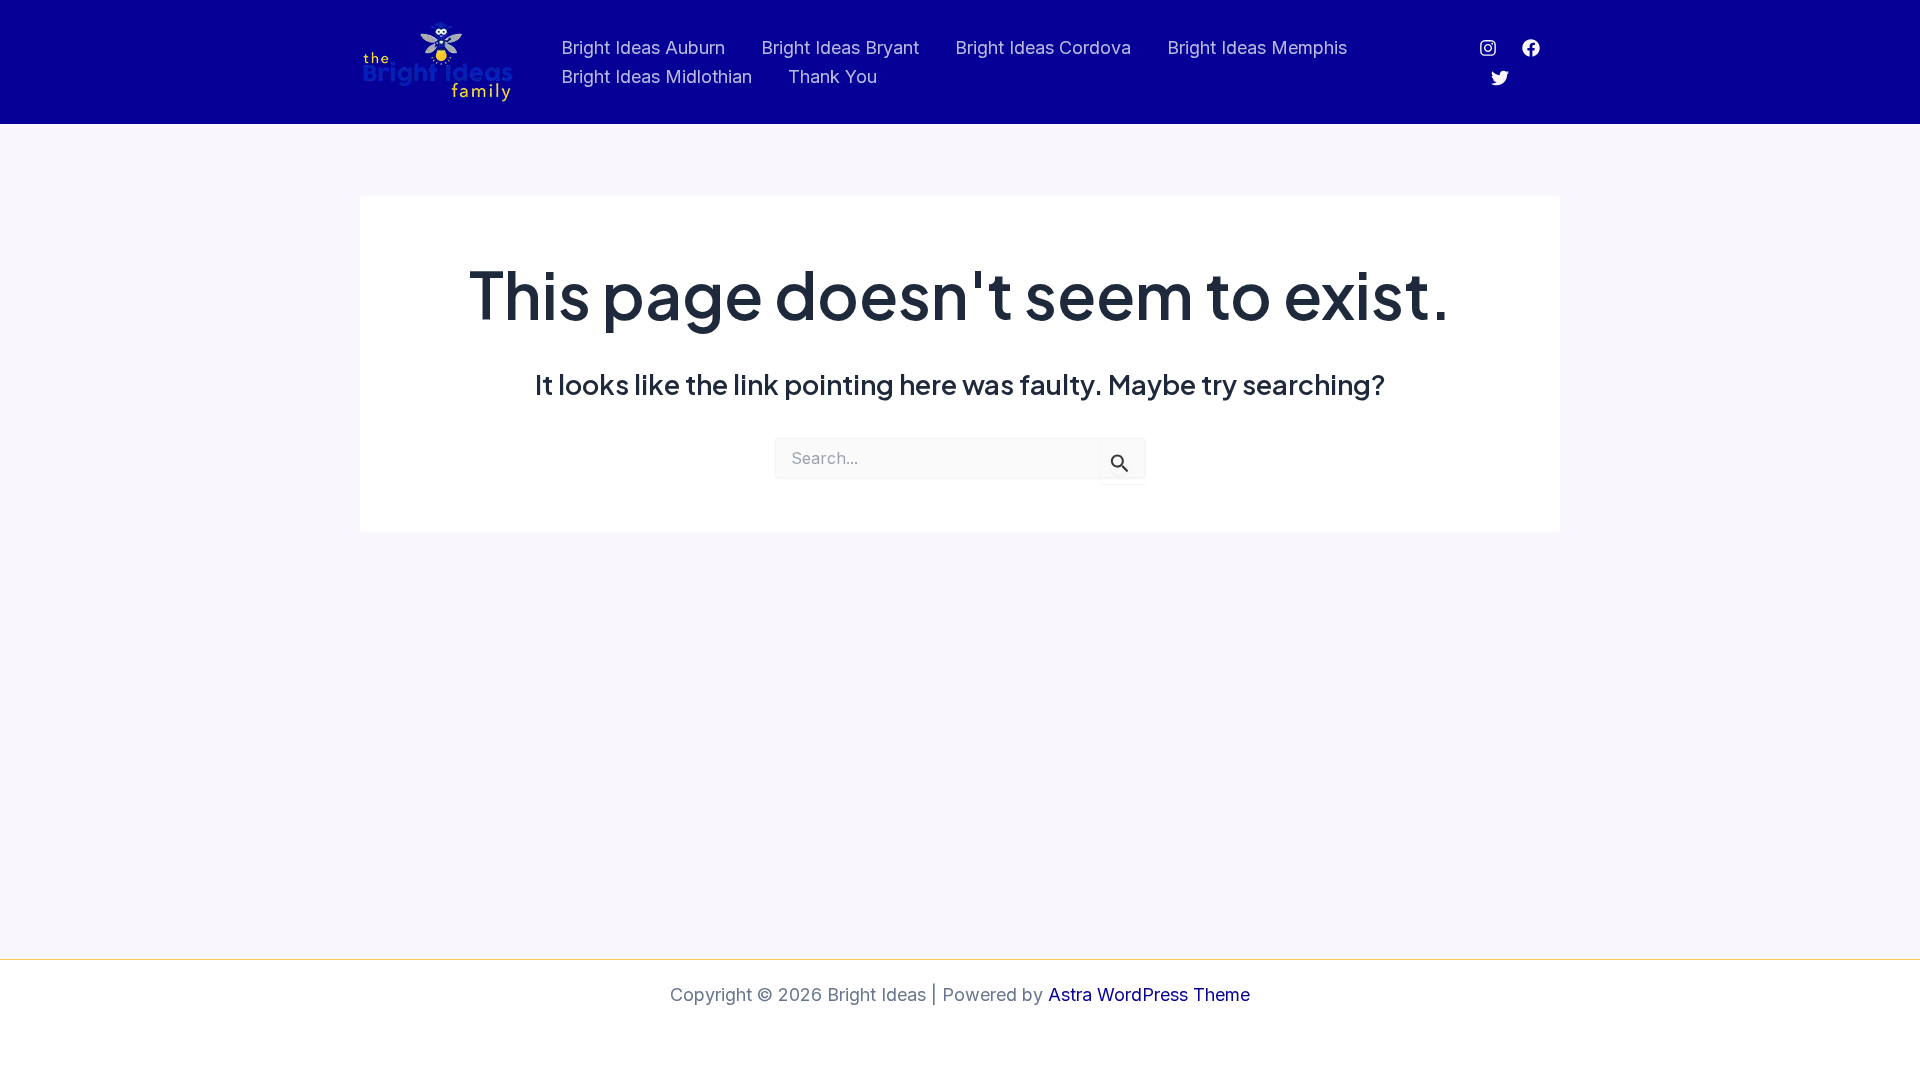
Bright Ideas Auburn (643, 47)
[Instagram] (1488, 48)
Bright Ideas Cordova (1043, 47)
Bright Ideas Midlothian (656, 76)
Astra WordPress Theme (1149, 994)
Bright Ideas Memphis (1257, 47)
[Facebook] (1531, 48)
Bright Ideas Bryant (840, 47)
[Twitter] (1500, 78)
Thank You (832, 76)
